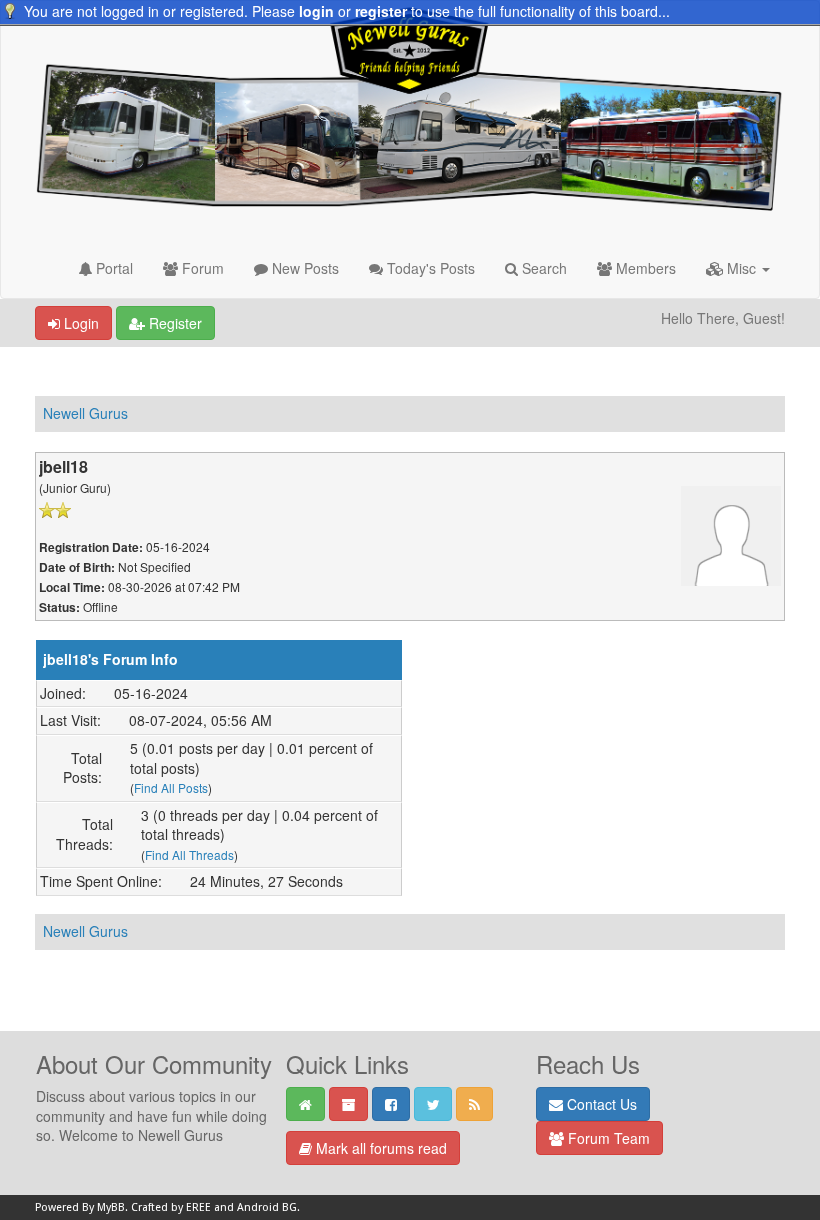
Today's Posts (429, 268)
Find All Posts (171, 787)
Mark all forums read (379, 1148)
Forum (201, 268)
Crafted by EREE (171, 1207)
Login (79, 323)
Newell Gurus (85, 413)
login (316, 11)
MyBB (111, 1207)
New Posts (303, 268)
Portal (112, 268)
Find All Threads (189, 854)
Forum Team (607, 1138)
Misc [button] (741, 268)
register (381, 11)
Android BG (267, 1207)
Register (173, 323)
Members (644, 268)
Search (542, 268)
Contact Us (600, 1104)
